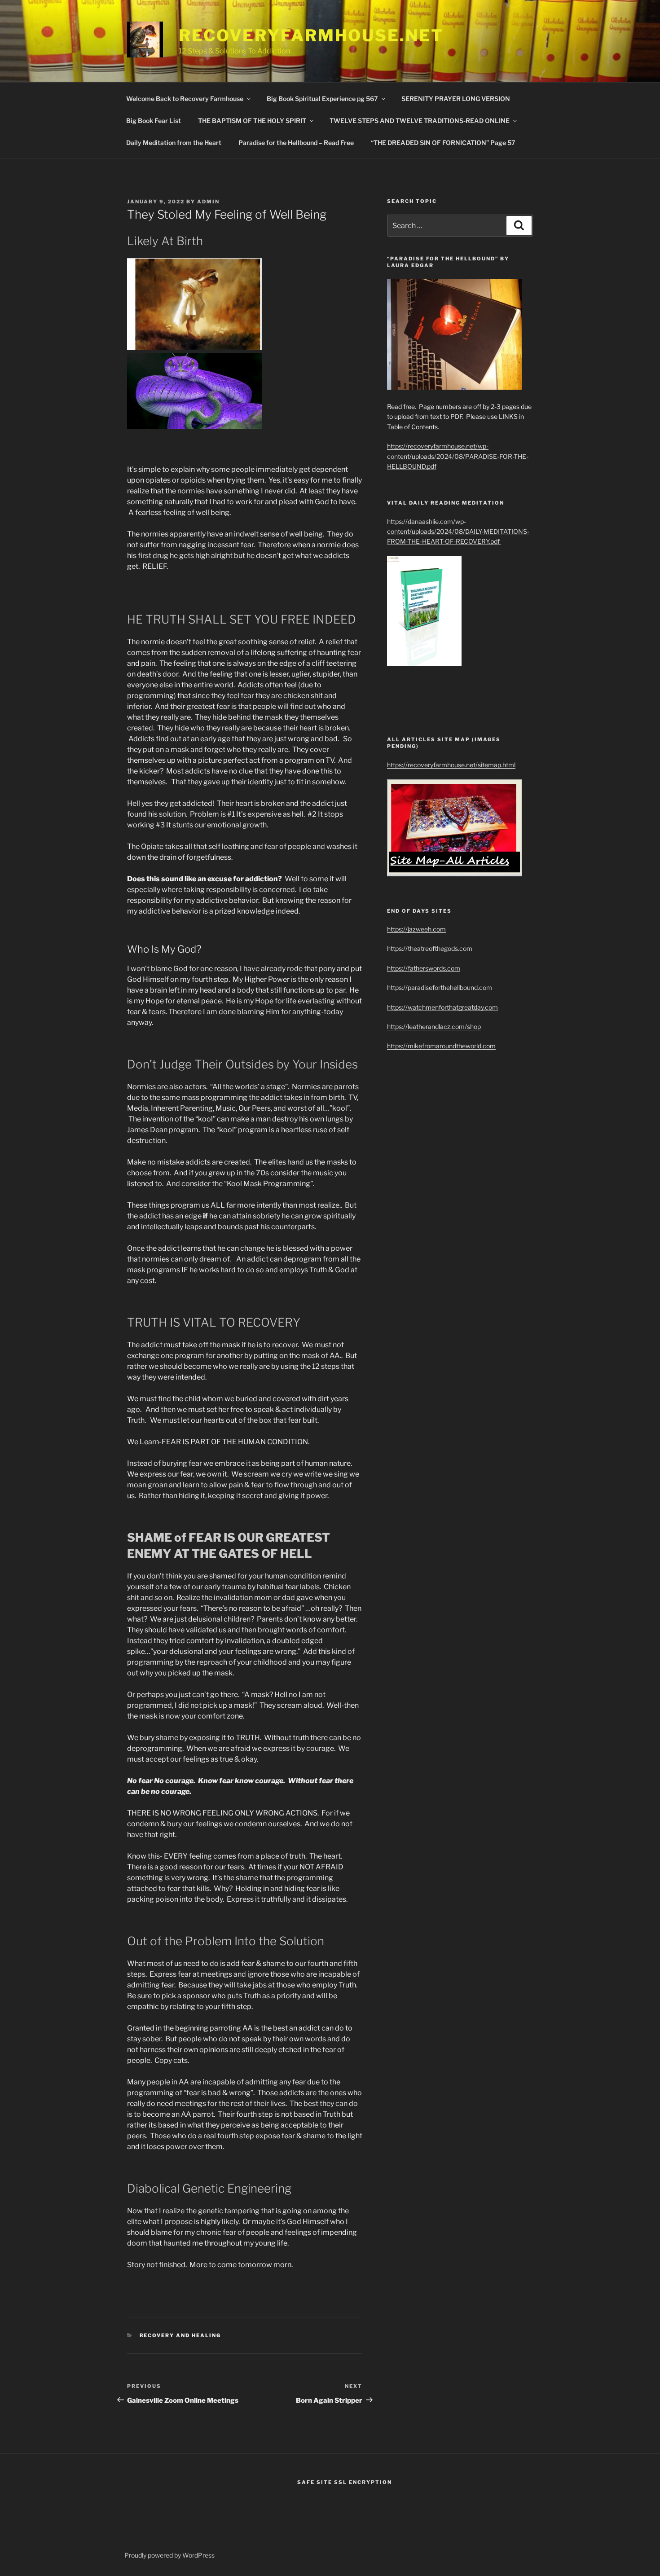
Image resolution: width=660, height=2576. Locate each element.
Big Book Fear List (154, 121)
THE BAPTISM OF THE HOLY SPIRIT (252, 121)
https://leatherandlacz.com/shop (434, 1026)
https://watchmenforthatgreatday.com (442, 1007)
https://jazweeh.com (416, 929)
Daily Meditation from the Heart (174, 143)
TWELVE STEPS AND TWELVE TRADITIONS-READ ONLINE (420, 121)
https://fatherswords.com (424, 968)
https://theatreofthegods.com (430, 948)
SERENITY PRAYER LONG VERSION (456, 99)
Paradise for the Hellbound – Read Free (296, 143)
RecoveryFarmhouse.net (311, 35)
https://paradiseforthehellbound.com (440, 987)
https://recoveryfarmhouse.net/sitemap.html (451, 765)
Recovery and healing (180, 2335)
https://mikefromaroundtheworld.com (441, 1046)
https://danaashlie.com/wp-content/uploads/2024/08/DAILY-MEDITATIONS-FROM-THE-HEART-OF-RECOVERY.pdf (458, 532)
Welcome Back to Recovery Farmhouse (185, 99)
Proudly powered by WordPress (169, 2555)
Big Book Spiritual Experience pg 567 (322, 99)
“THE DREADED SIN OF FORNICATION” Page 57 (443, 143)
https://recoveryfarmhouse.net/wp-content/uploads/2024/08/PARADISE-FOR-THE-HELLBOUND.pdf (458, 456)
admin (208, 202)
